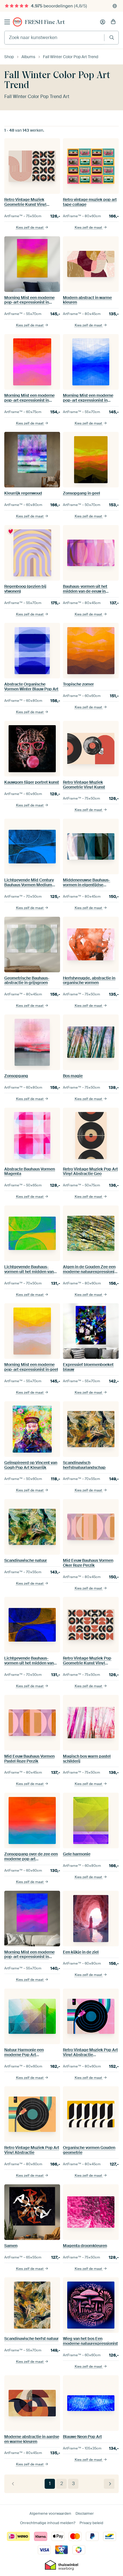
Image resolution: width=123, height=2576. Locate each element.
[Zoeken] (112, 37)
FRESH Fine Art (45, 22)
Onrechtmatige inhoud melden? (48, 2523)
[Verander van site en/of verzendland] (115, 6)
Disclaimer (85, 2513)
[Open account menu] (103, 22)
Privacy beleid (91, 2523)
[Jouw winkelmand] (113, 22)
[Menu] (7, 22)
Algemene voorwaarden (50, 2513)
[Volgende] (109, 2484)
